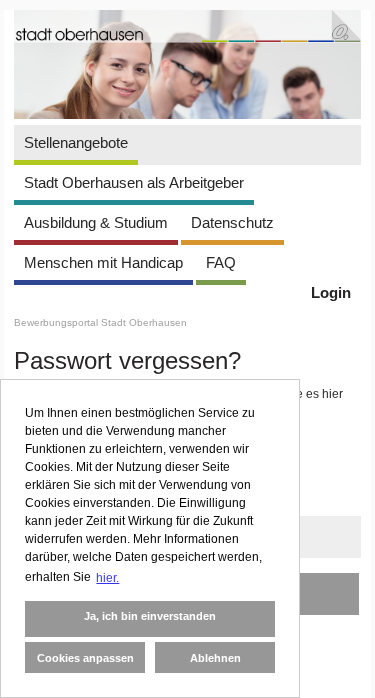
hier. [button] (107, 578)
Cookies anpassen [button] (85, 658)
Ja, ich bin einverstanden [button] (150, 616)
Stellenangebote (76, 142)
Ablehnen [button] (215, 658)
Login (331, 292)
